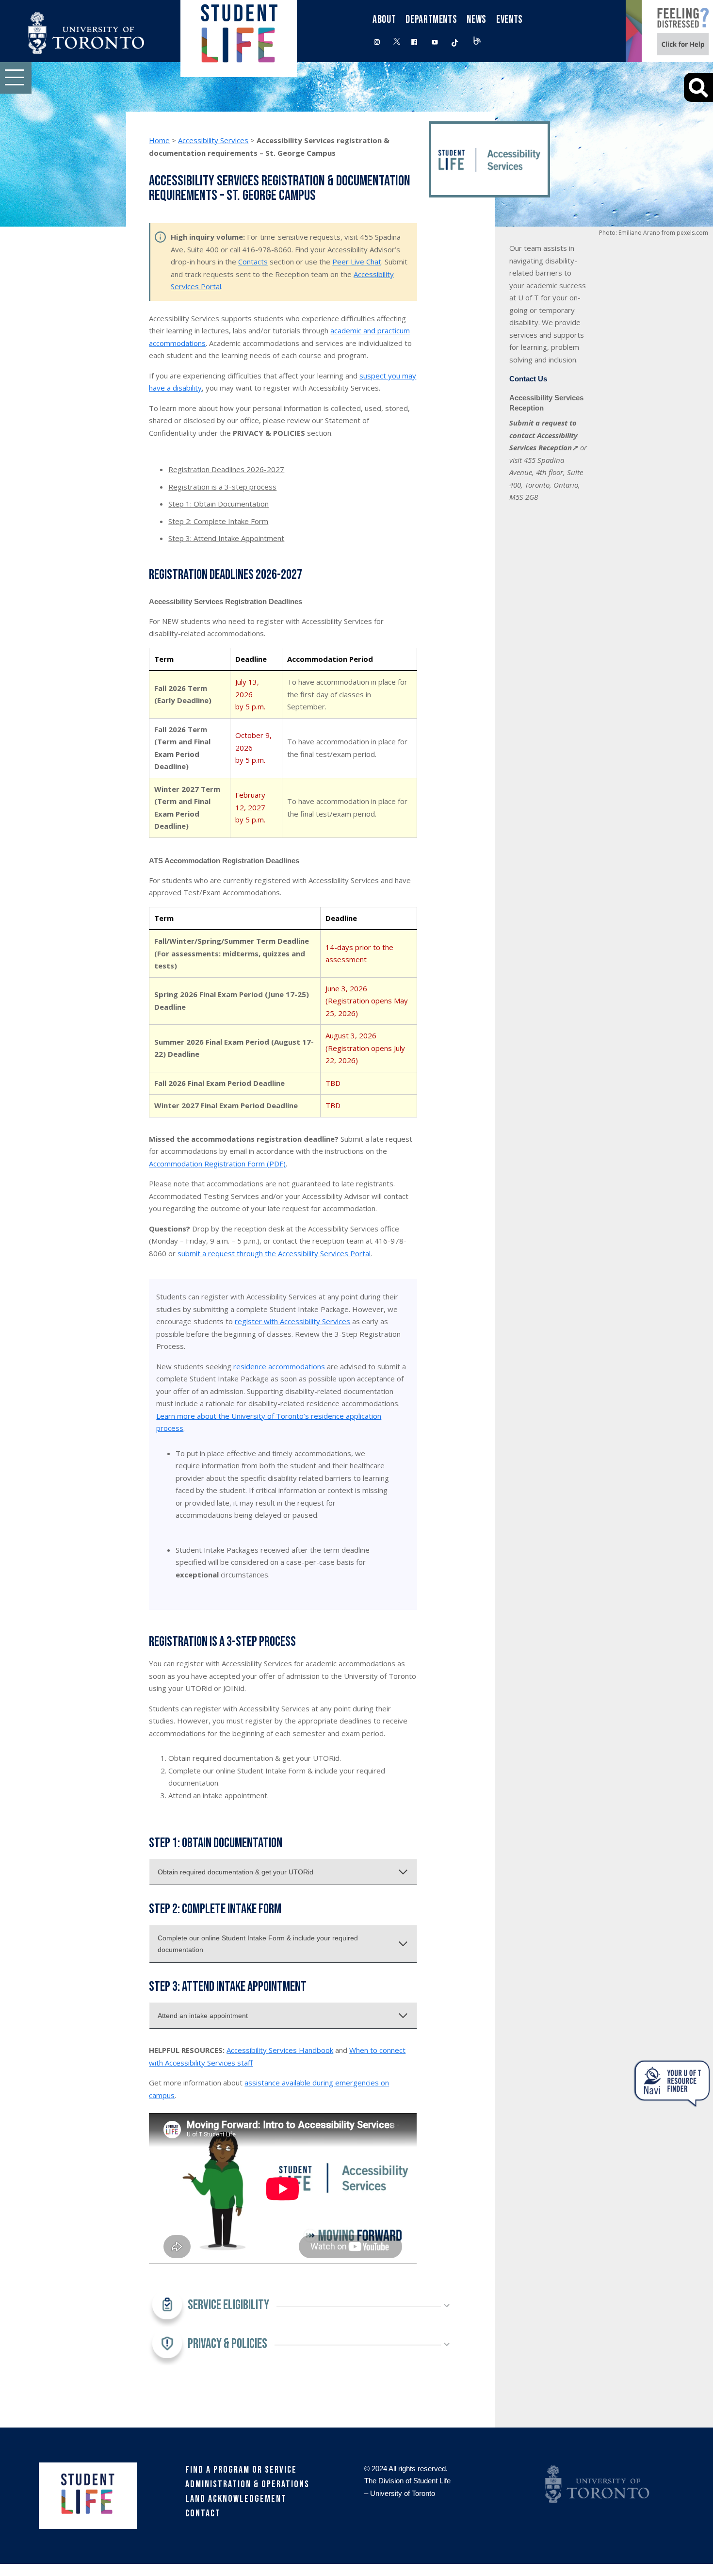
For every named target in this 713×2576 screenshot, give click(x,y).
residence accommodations (279, 1366)
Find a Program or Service (241, 2470)
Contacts (253, 262)
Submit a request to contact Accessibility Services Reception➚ (544, 435)
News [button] (477, 20)
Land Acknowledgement (236, 2499)
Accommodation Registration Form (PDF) (217, 1164)
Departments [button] (431, 20)
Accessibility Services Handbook (280, 2050)
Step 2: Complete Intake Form (218, 521)
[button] (16, 78)
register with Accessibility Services (292, 1321)
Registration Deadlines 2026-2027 (226, 469)
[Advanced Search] (698, 87)
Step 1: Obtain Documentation (219, 504)
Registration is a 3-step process (222, 487)
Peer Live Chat (357, 262)
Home (159, 140)
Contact (203, 2513)
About (384, 20)
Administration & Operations (247, 2484)
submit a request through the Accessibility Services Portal (274, 1253)
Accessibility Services (213, 140)
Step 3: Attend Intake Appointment (226, 538)
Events (510, 20)
